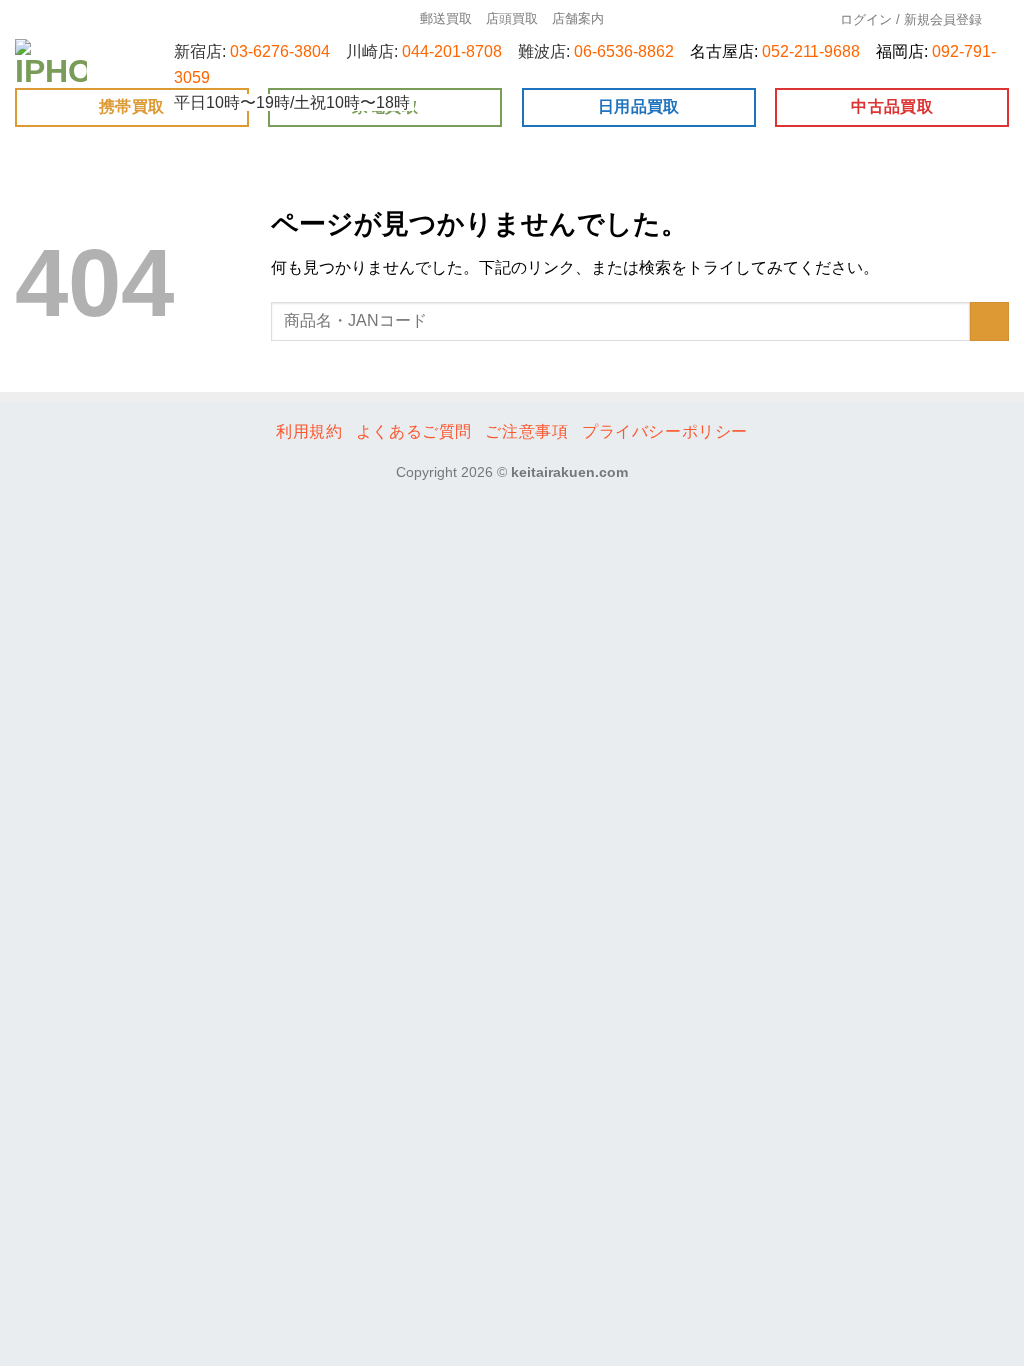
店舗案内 (578, 18)
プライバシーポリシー (665, 431)
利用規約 (309, 431)
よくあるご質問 (414, 431)
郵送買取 (446, 18)
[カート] (1002, 19)
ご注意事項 (526, 431)
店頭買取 (512, 18)
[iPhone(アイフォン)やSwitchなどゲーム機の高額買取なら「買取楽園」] (52, 63)
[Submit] (989, 321)
